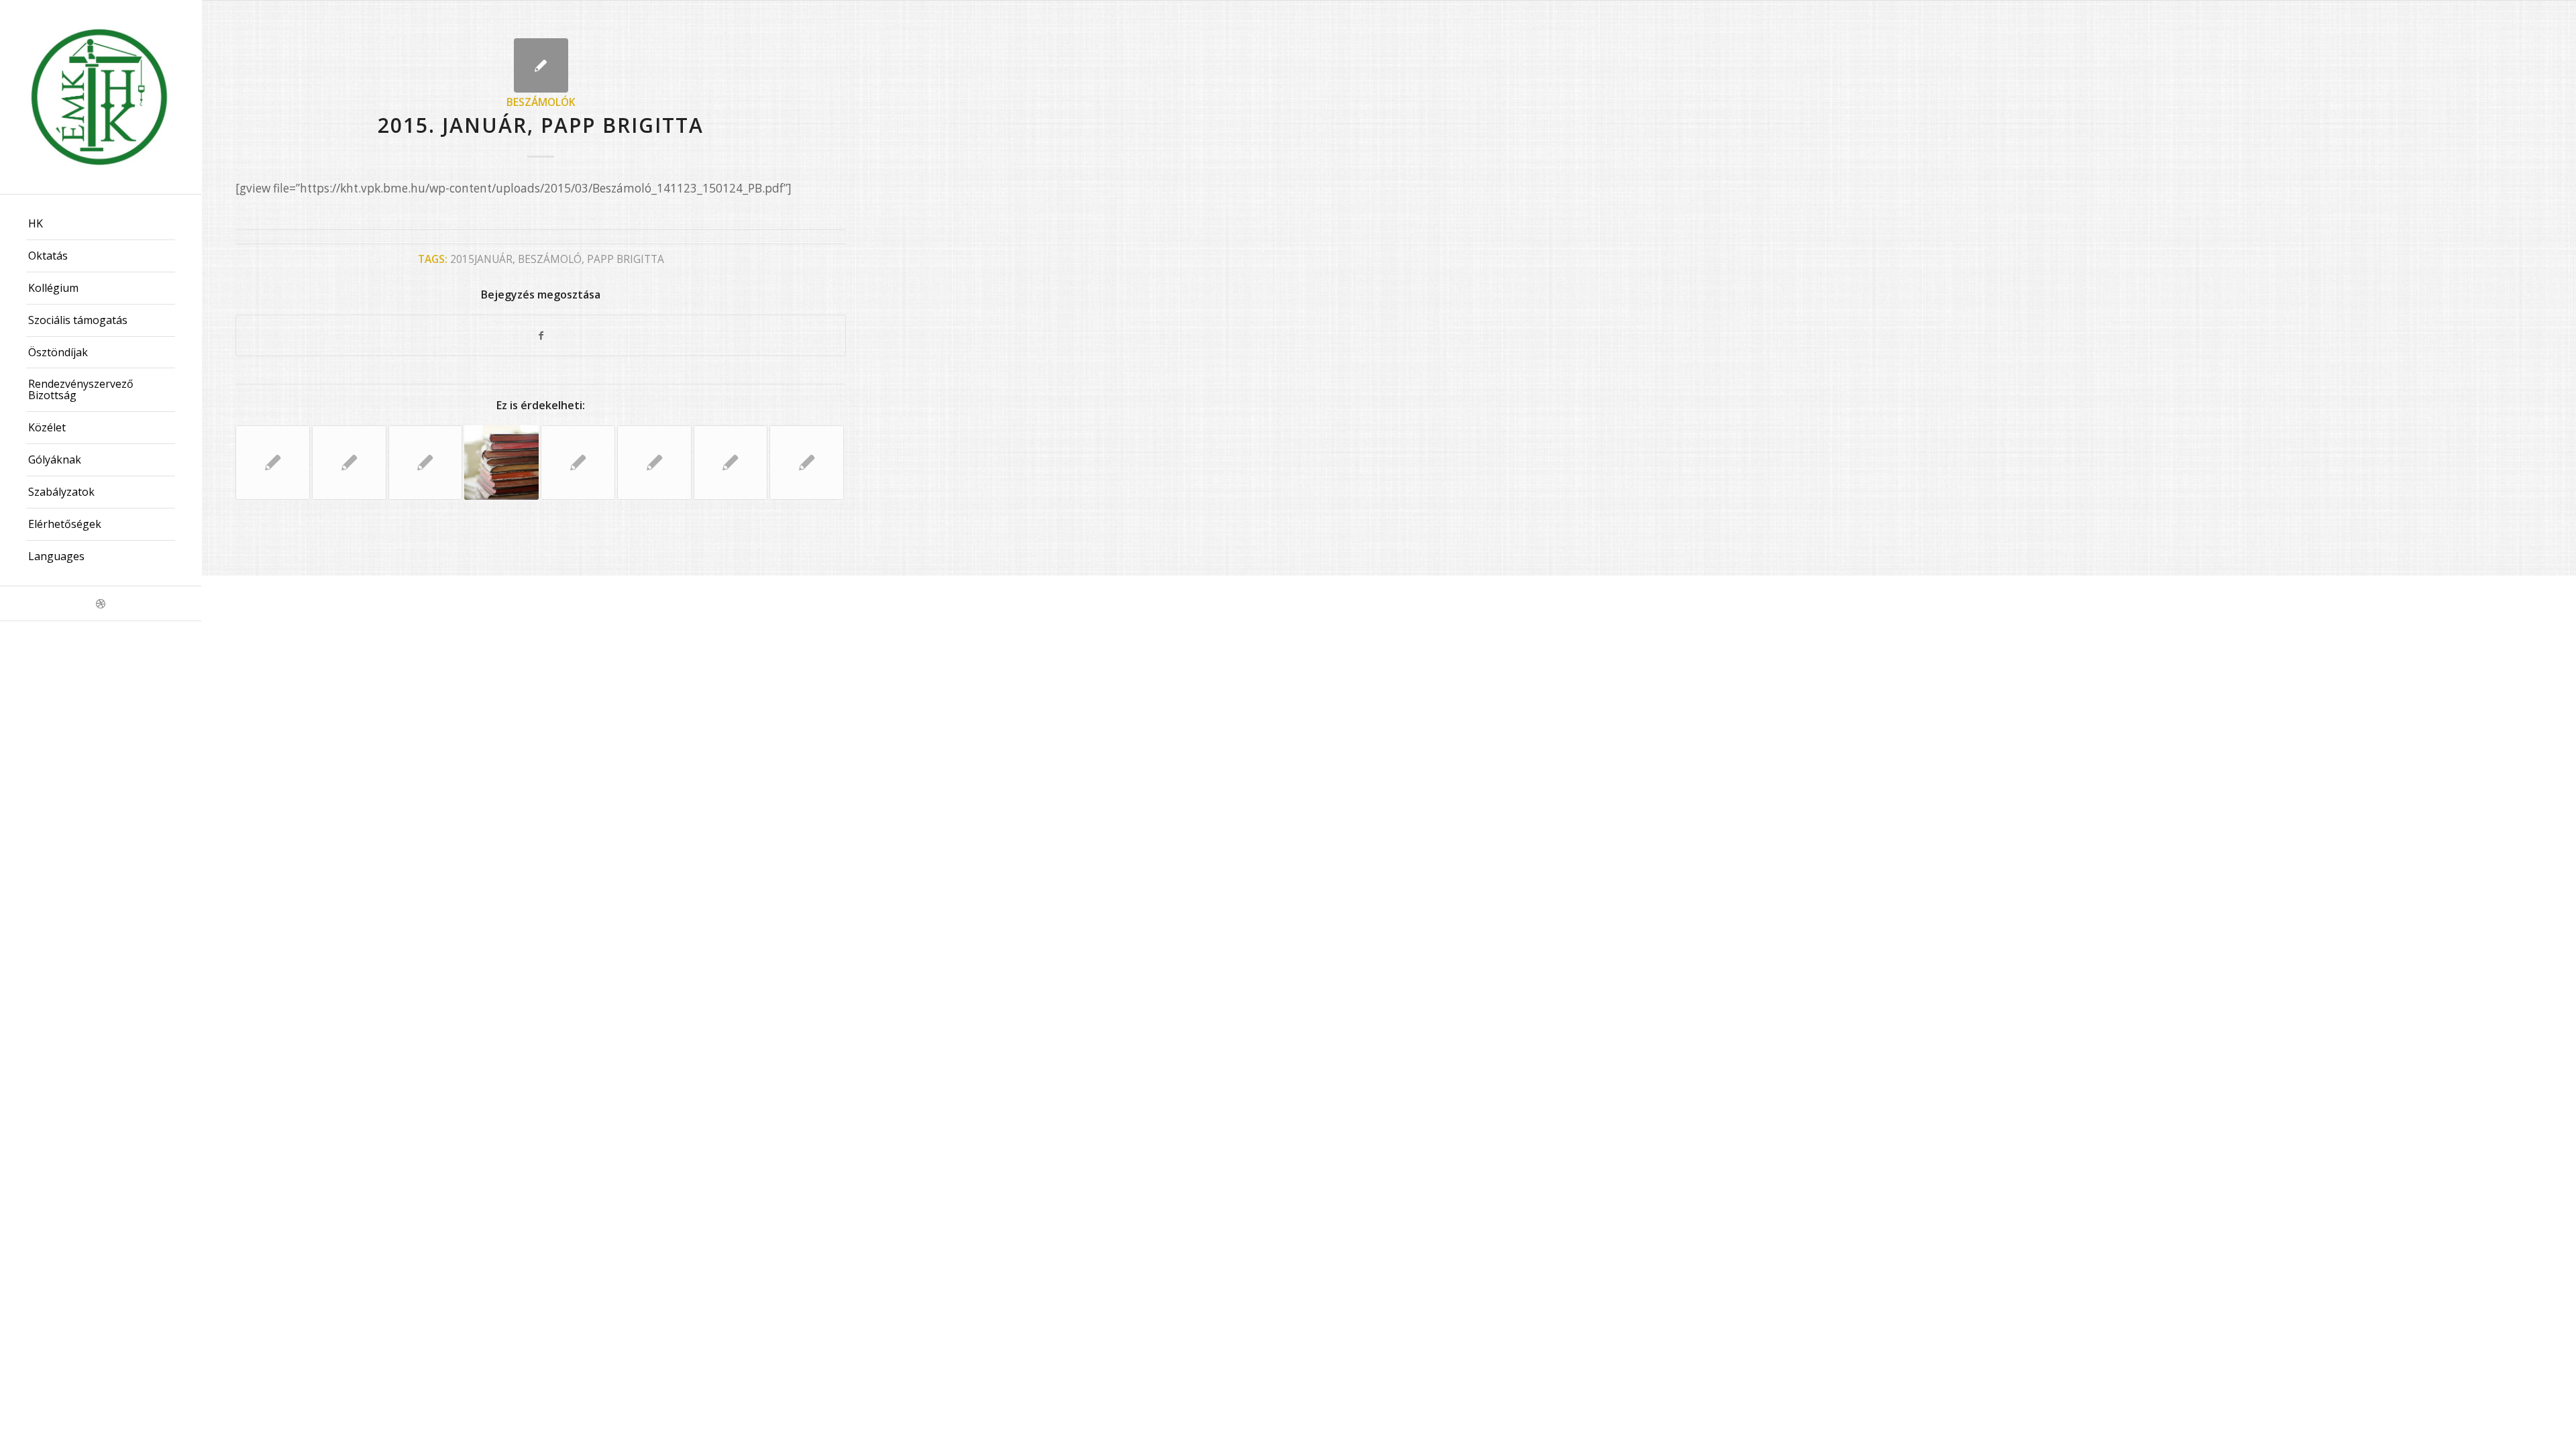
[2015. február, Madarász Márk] (731, 463)
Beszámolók (541, 102)
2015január (481, 259)
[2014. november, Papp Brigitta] (273, 463)
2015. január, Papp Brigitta (541, 125)
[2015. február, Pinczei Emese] (426, 463)
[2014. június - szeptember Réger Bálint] (807, 463)
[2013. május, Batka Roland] (349, 463)
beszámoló (550, 259)
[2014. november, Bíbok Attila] (654, 463)
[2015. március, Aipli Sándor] (578, 463)
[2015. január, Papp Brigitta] (541, 65)
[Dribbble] (101, 603)
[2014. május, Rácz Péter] (501, 463)
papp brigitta (626, 259)
